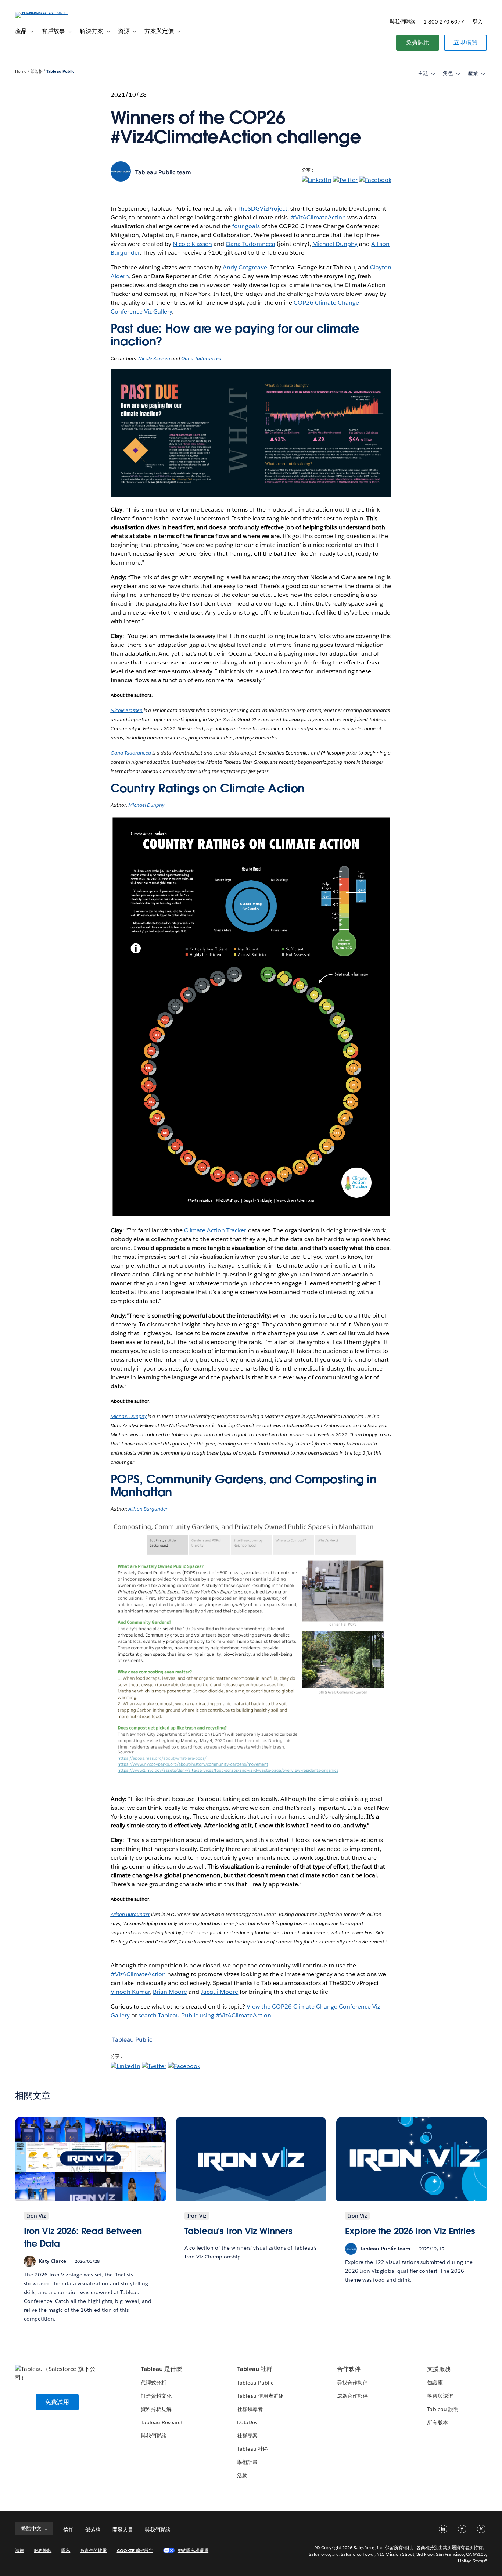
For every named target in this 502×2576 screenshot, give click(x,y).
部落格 (37, 71)
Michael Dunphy (335, 244)
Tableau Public (60, 71)
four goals (246, 226)
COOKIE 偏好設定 (135, 2550)
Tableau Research (162, 2422)
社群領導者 (250, 2409)
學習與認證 (440, 2396)
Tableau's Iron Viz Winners (239, 2231)
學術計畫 (247, 2462)
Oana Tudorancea (250, 244)
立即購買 (465, 42)
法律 (19, 2550)
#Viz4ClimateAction (318, 217)
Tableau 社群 (255, 2369)
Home (21, 71)
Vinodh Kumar (130, 1992)
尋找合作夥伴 (352, 2383)
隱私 (66, 2550)
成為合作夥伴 (352, 2396)
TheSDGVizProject (262, 209)
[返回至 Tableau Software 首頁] (43, 12)
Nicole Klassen (192, 244)
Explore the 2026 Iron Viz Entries (410, 2231)
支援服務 (439, 2369)
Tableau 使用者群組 (260, 2396)
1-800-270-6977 (444, 22)
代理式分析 (154, 2383)
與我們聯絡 (402, 22)
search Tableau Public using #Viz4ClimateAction (205, 2015)
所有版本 (437, 2422)
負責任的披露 (93, 2550)
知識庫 (435, 2383)
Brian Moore (170, 1992)
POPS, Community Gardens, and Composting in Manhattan (244, 1486)
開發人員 (123, 2530)
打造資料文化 (156, 2396)
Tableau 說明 (443, 2409)
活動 (242, 2475)
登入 (478, 22)
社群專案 (247, 2436)
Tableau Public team (163, 172)
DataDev (247, 2422)
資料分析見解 (156, 2409)
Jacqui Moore (219, 1992)
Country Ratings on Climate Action (208, 788)
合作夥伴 (349, 2369)
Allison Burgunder (148, 1509)
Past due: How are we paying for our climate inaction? (235, 335)
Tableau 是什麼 (161, 2369)
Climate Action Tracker (215, 1230)
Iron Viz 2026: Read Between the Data (83, 2237)
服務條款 (43, 2550)
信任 (68, 2530)
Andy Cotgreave (245, 267)
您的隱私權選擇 (193, 2550)
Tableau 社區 (253, 2449)
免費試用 (418, 42)
